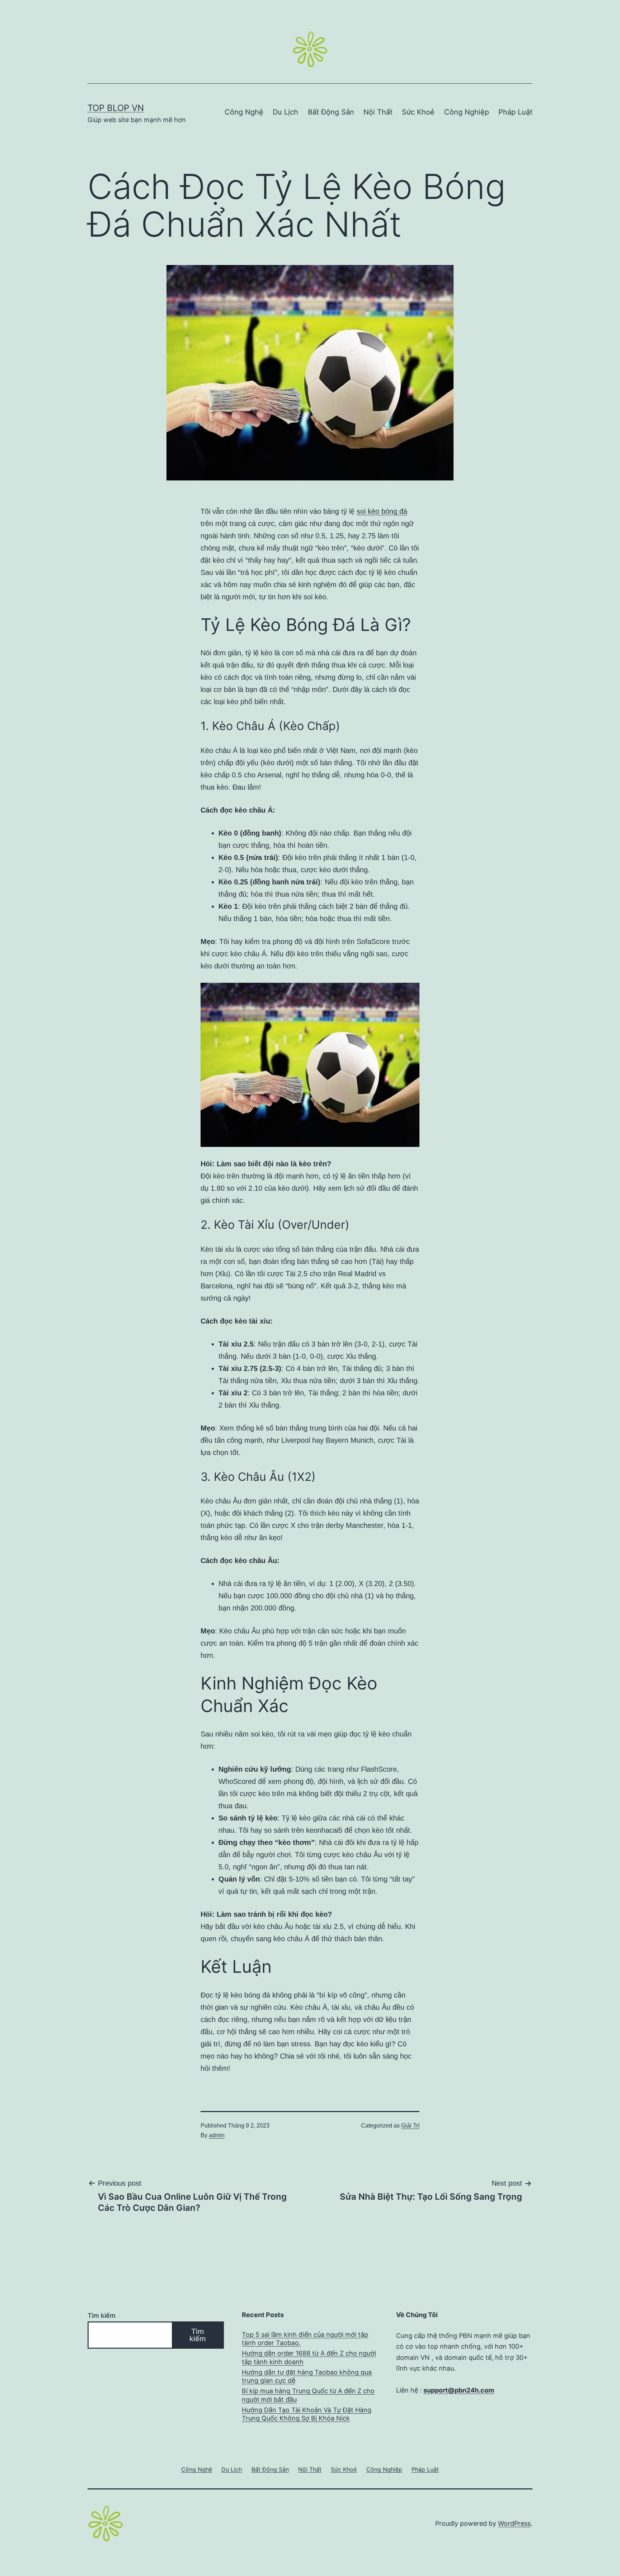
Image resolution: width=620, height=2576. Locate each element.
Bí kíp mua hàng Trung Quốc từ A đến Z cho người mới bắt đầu (308, 2395)
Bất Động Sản (331, 112)
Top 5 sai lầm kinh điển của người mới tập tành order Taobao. (305, 2339)
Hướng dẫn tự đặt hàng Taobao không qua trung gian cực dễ (307, 2376)
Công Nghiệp (467, 112)
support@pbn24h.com (459, 2390)
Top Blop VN (116, 108)
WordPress (514, 2523)
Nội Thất (378, 112)
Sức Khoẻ (418, 112)
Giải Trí (410, 2126)
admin (217, 2135)
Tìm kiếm (102, 2315)
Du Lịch (285, 112)
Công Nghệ (244, 112)
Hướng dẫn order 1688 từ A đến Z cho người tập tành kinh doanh (309, 2357)
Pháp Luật (515, 112)
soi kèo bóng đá (382, 511)
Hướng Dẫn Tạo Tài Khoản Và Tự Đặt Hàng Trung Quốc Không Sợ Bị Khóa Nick (307, 2414)
